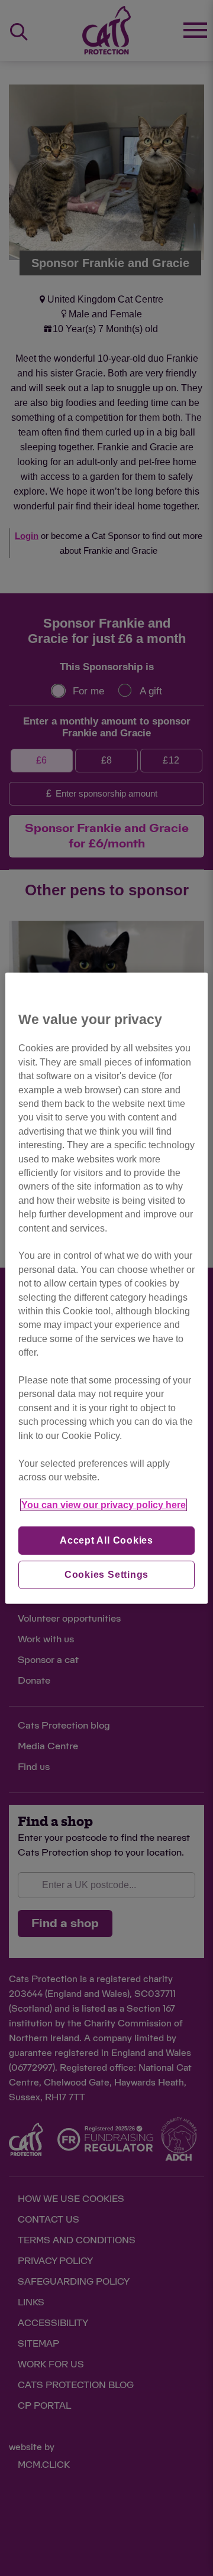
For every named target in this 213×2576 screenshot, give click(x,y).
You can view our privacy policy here (104, 1505)
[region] (106, 1288)
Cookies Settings (107, 1575)
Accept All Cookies (106, 1540)
